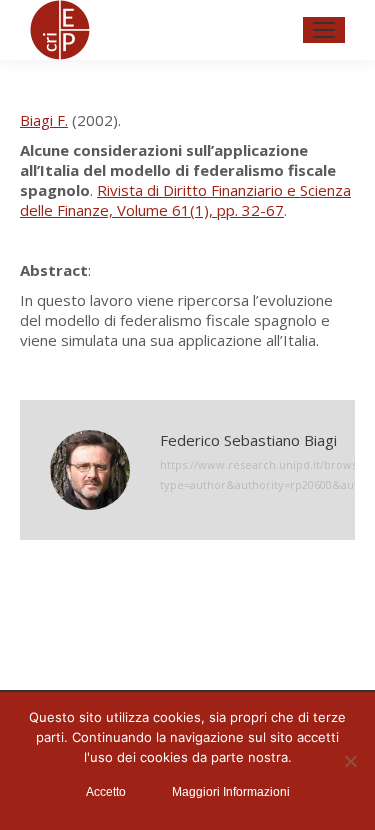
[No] (350, 761)
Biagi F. (44, 120)
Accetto (106, 792)
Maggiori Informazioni (231, 792)
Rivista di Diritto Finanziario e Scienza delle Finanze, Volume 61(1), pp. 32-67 (185, 200)
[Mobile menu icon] (324, 30)
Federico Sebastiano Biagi (248, 440)
